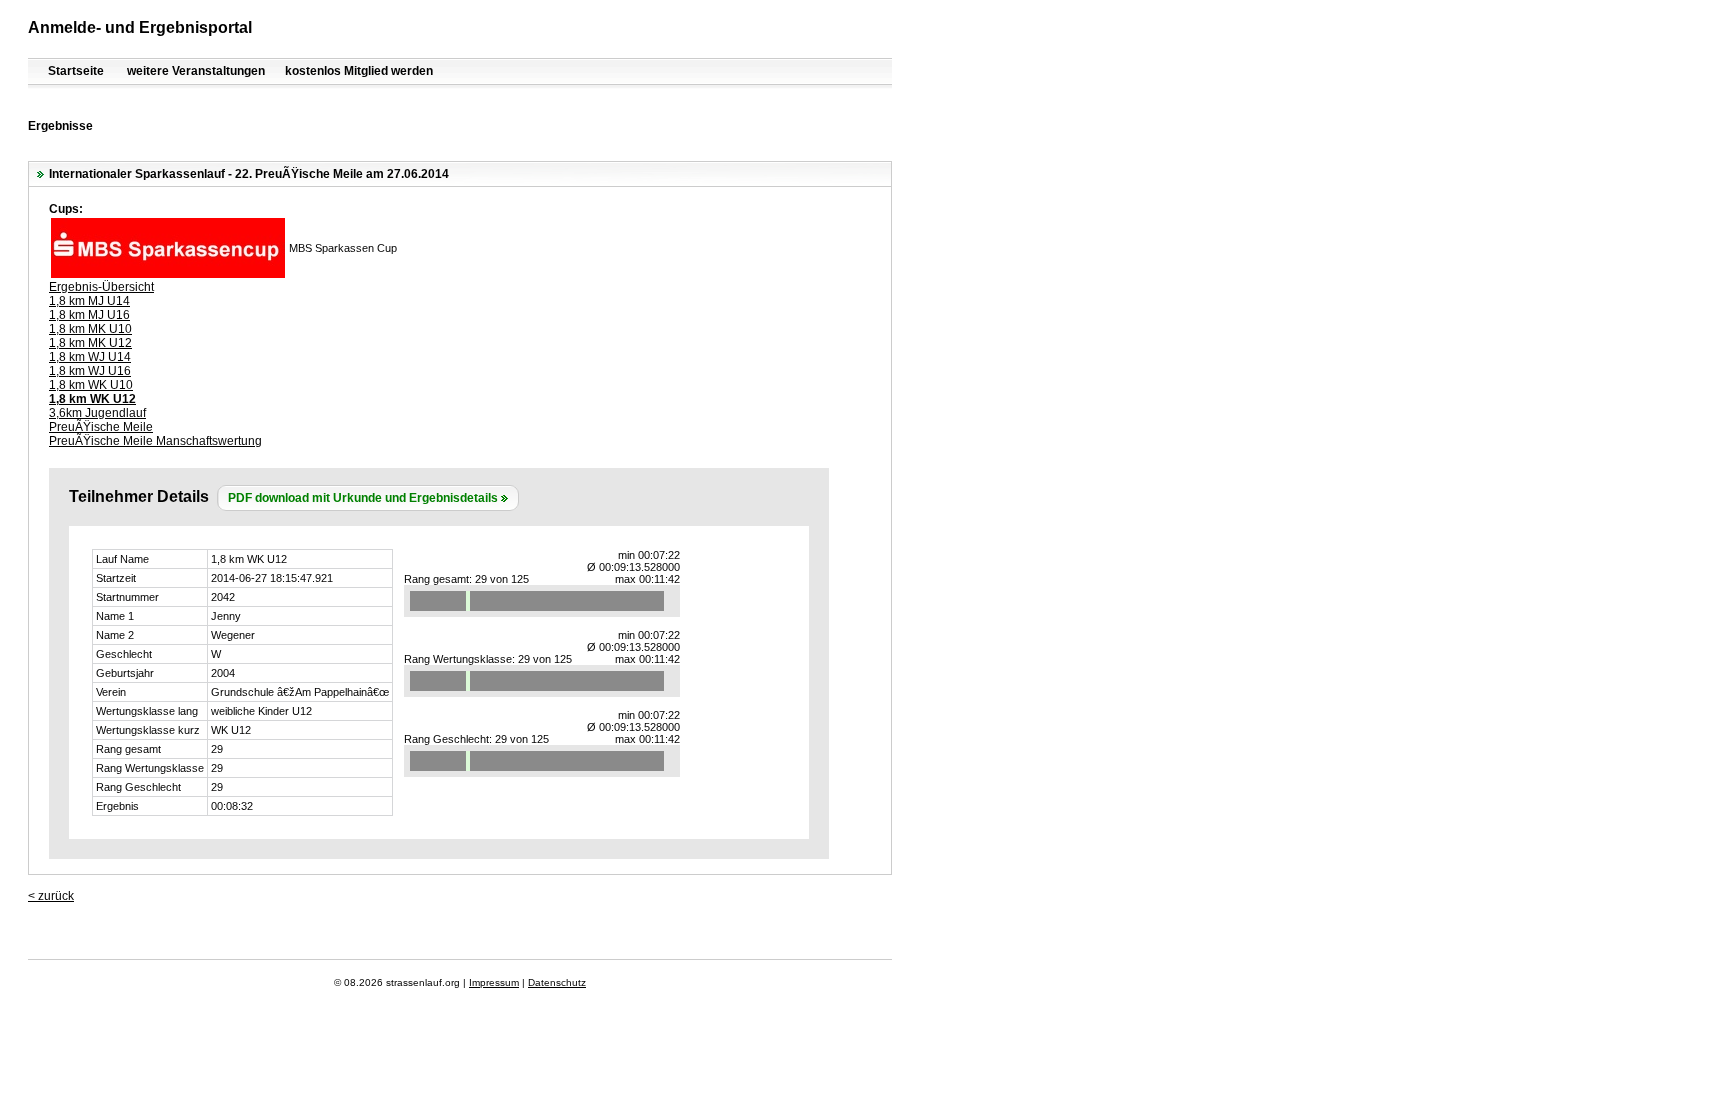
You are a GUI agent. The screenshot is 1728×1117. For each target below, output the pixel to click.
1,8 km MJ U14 (89, 301)
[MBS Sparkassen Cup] (168, 274)
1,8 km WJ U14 (90, 357)
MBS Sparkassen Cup (343, 248)
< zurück (51, 896)
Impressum (494, 982)
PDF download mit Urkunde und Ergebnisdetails (363, 498)
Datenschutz (557, 982)
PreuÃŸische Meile (101, 427)
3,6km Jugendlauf (97, 413)
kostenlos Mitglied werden (359, 71)
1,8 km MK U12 (90, 343)
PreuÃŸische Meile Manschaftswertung (155, 441)
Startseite (76, 71)
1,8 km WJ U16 (90, 371)
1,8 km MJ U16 (89, 315)
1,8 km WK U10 (91, 385)
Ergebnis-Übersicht (101, 287)
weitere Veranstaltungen (196, 71)
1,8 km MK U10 (90, 329)
